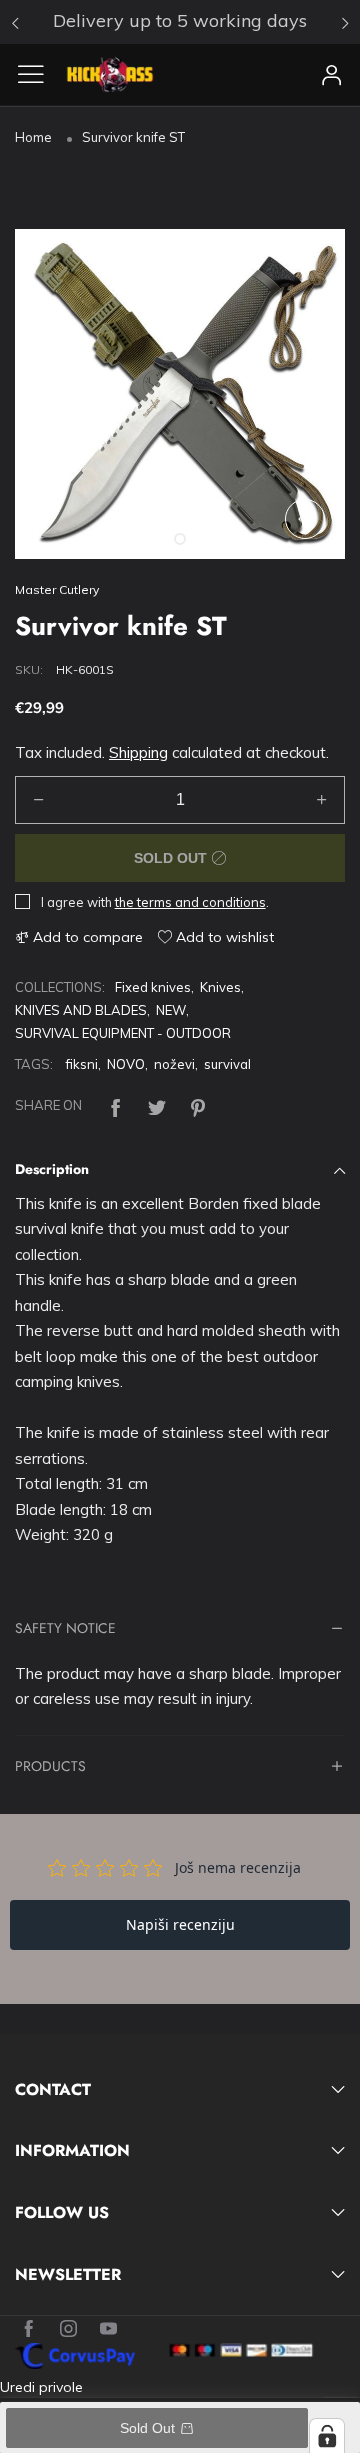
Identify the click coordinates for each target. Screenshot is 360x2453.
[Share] (116, 1105)
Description (52, 1169)
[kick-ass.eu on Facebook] (28, 2329)
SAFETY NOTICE (65, 1629)
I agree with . (155, 902)
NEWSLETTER (68, 2275)
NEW (171, 1010)
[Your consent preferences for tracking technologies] (327, 2436)
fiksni (82, 1064)
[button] (38, 800)
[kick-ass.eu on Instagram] (68, 2329)
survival (227, 1064)
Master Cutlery (57, 589)
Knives (220, 987)
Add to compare (86, 937)
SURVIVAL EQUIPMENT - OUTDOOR (123, 1033)
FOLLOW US (62, 2213)
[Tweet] (157, 1105)
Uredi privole (41, 2387)
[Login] (332, 75)
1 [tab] (180, 539)
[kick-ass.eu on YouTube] (108, 2329)
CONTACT (53, 2090)
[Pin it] (198, 1105)
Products (50, 1767)
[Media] (305, 519)
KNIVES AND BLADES (81, 1010)
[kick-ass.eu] (110, 74)
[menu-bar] (38, 74)
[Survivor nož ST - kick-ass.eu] (180, 394)
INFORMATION (72, 2151)
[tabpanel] (180, 394)
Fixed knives (153, 987)
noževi (174, 1064)
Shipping (138, 752)
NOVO (126, 1064)
